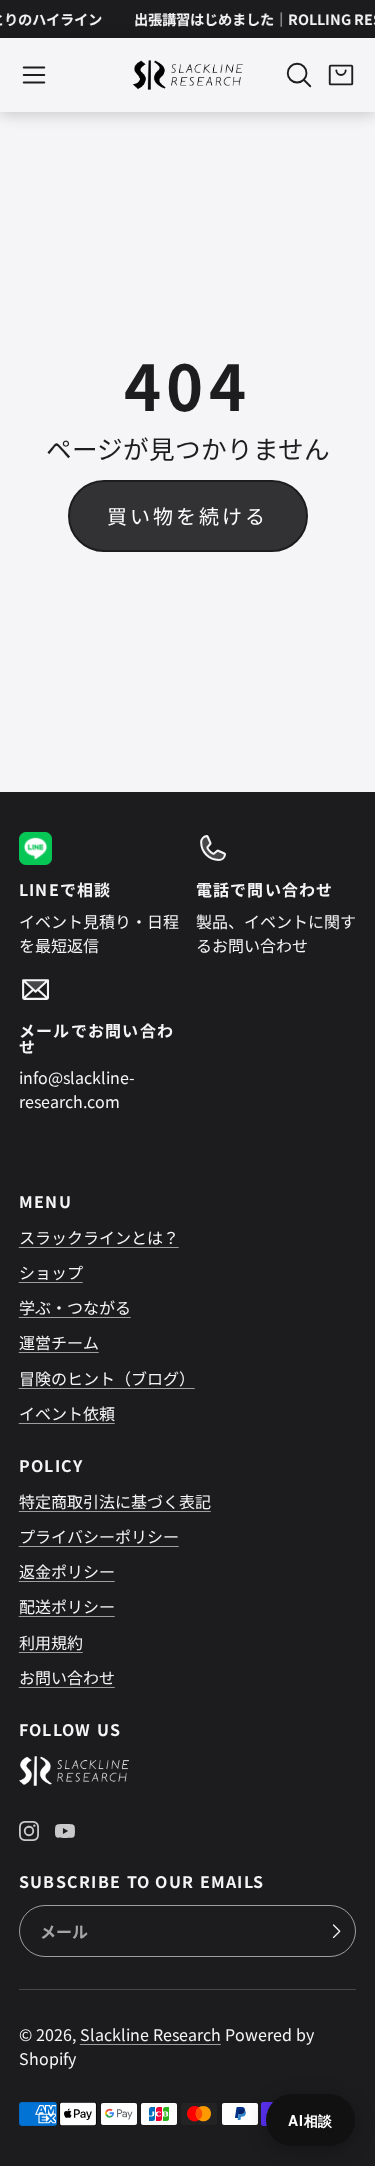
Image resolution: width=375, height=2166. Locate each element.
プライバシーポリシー (99, 1536)
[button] (34, 75)
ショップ (51, 1272)
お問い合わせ (67, 1677)
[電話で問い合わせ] (276, 894)
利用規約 (51, 1642)
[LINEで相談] (99, 894)
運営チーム (59, 1342)
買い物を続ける (187, 515)
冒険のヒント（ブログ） (107, 1378)
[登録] (336, 1931)
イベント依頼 (67, 1413)
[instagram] (29, 1831)
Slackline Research (150, 2034)
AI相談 (310, 2120)
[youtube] (65, 1831)
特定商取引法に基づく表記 (115, 1501)
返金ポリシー (67, 1571)
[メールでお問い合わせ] (99, 1043)
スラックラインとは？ (99, 1237)
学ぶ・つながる (75, 1307)
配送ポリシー (67, 1606)
